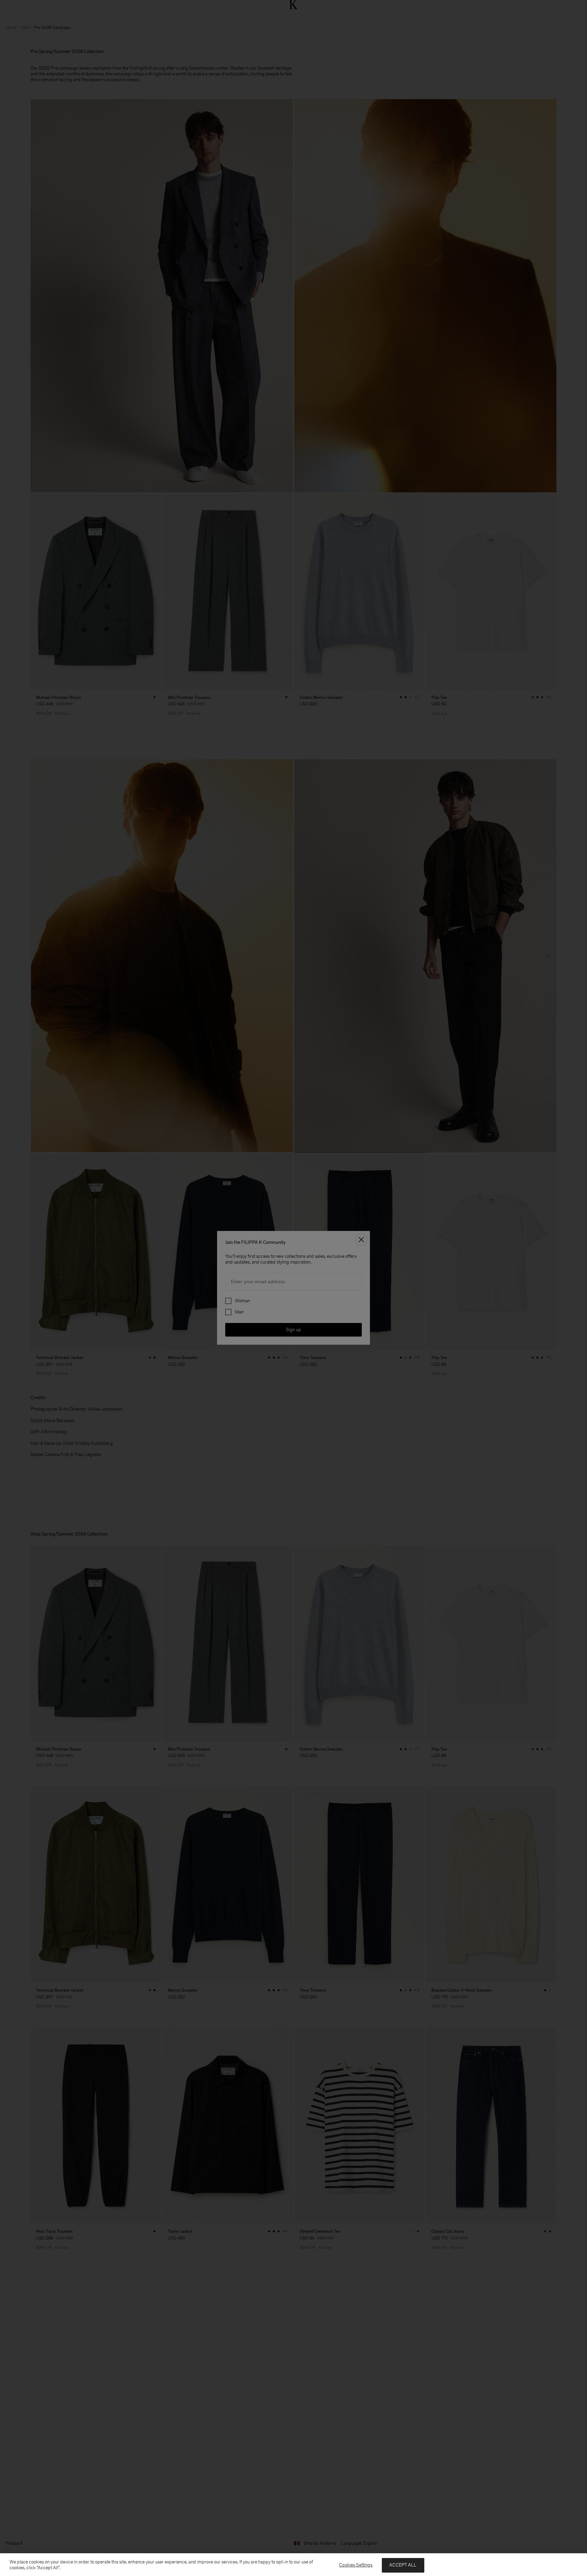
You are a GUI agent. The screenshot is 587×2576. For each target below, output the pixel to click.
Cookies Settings (356, 2565)
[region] (293, 2565)
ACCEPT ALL (403, 2565)
